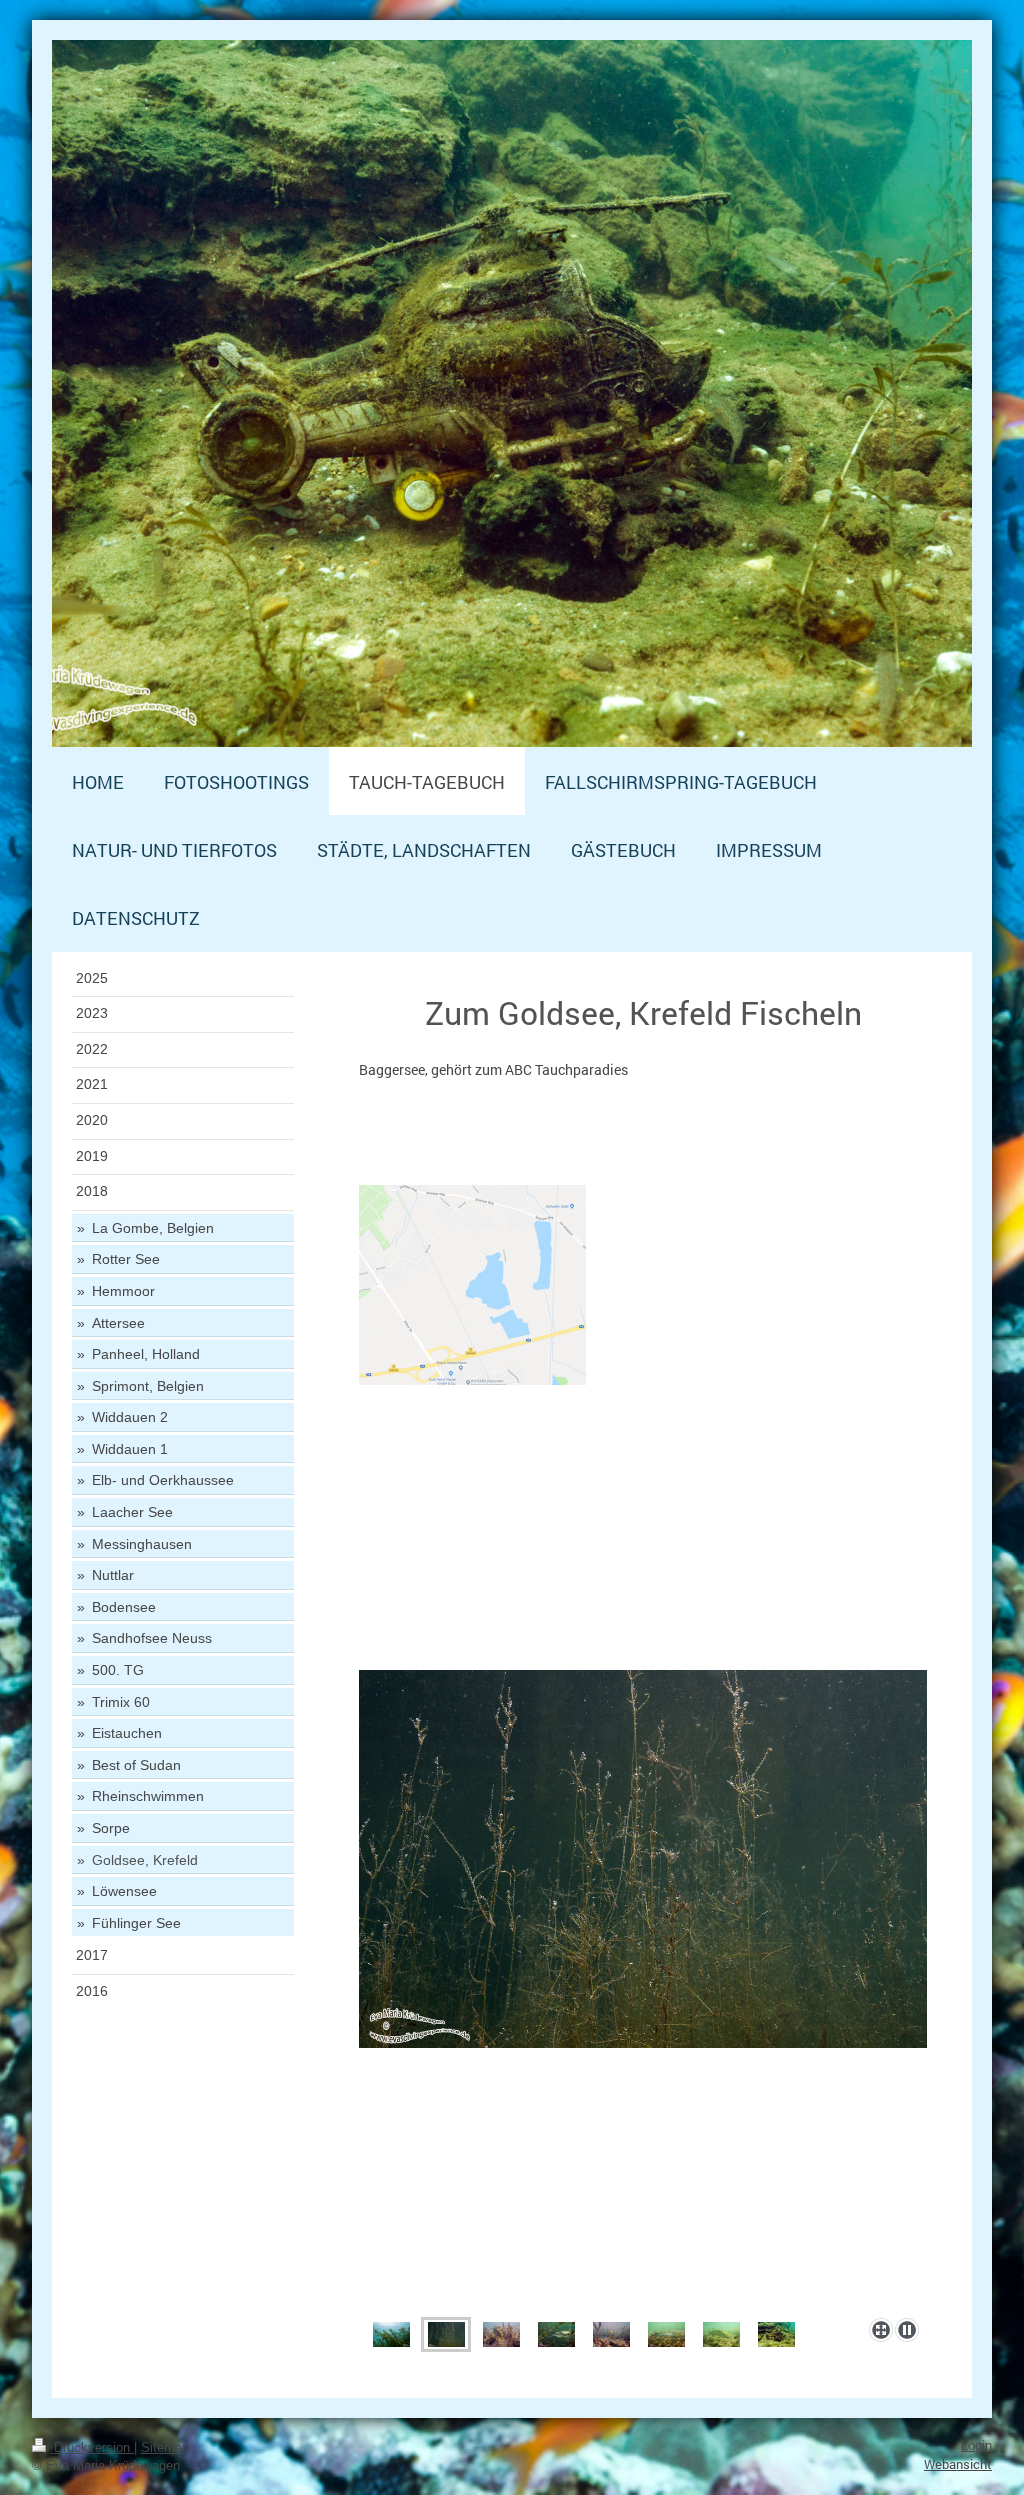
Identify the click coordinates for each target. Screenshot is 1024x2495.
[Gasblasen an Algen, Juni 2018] (446, 2334)
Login (976, 2446)
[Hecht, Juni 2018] (501, 2334)
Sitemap (165, 2448)
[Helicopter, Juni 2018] (776, 2334)
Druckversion (92, 2448)
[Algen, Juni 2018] (391, 2334)
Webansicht (958, 2464)
